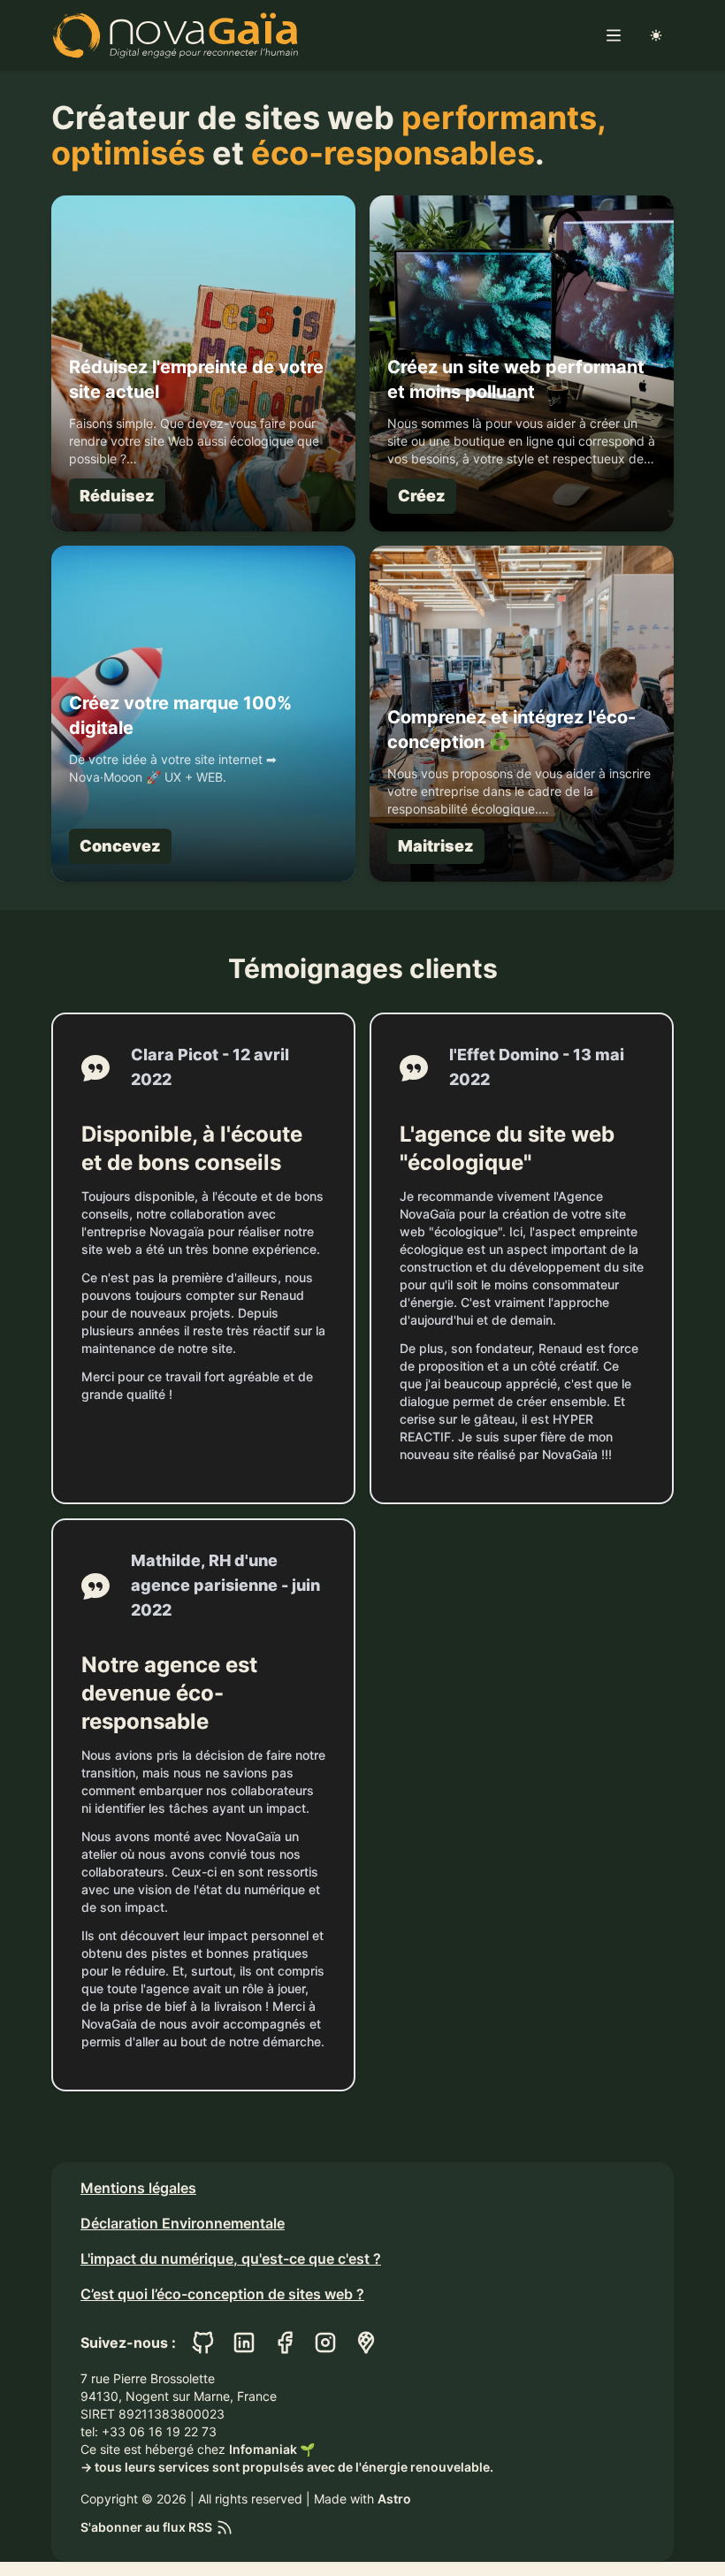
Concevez (120, 846)
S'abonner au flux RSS (146, 2527)
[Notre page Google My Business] (366, 2343)
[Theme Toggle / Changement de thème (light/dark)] (656, 35)
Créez (422, 496)
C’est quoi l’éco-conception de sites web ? (222, 2294)
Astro (394, 2499)
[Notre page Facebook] (285, 2343)
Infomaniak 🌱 (272, 2449)
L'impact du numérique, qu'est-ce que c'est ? (231, 2259)
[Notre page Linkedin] (244, 2343)
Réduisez (117, 496)
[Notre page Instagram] (325, 2343)
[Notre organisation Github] (203, 2343)
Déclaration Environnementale (183, 2223)
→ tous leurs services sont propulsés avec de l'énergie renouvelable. (287, 2467)
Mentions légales (138, 2188)
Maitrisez (436, 846)
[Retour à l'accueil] (175, 35)
